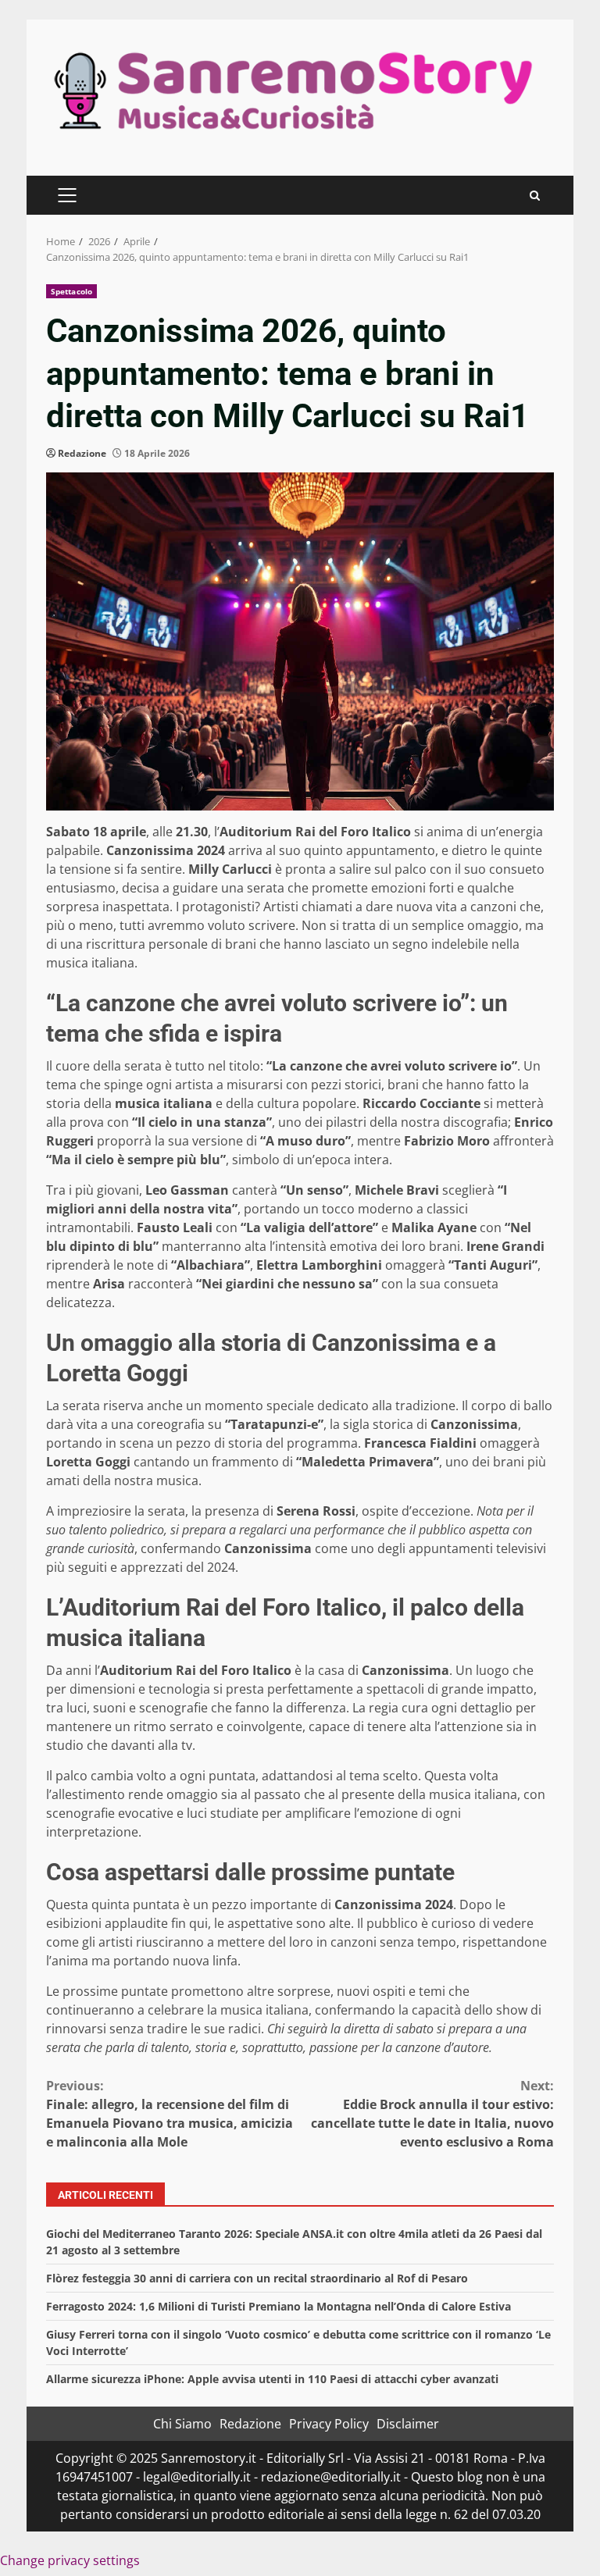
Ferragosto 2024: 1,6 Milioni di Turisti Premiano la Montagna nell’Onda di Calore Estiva (279, 2306)
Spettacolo (71, 291)
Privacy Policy (329, 2424)
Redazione (82, 453)
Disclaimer (408, 2424)
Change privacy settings (70, 2560)
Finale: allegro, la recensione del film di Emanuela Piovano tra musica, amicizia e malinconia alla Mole (170, 2114)
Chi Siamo (182, 2424)
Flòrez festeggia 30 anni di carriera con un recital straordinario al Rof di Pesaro (257, 2278)
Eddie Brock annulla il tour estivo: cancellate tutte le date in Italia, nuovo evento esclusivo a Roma (432, 2114)
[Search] (535, 196)
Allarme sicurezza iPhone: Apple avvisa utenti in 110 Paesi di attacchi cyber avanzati (272, 2379)
